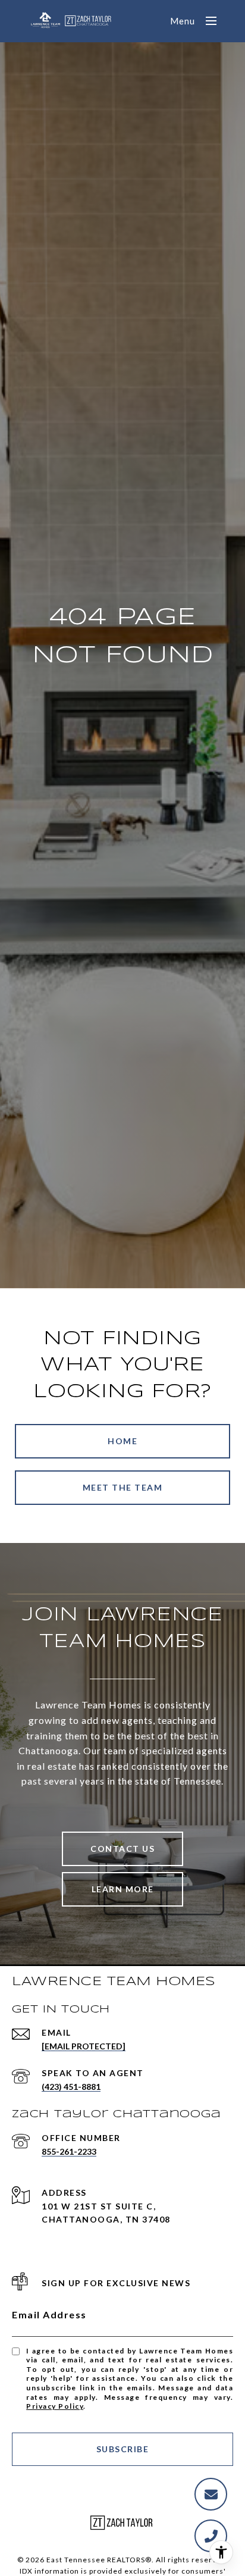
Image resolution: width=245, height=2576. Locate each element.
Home (122, 1441)
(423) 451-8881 (71, 2087)
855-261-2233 (69, 2151)
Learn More (123, 1889)
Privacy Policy (55, 2406)
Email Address (49, 2314)
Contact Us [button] (122, 1849)
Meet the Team (123, 1487)
